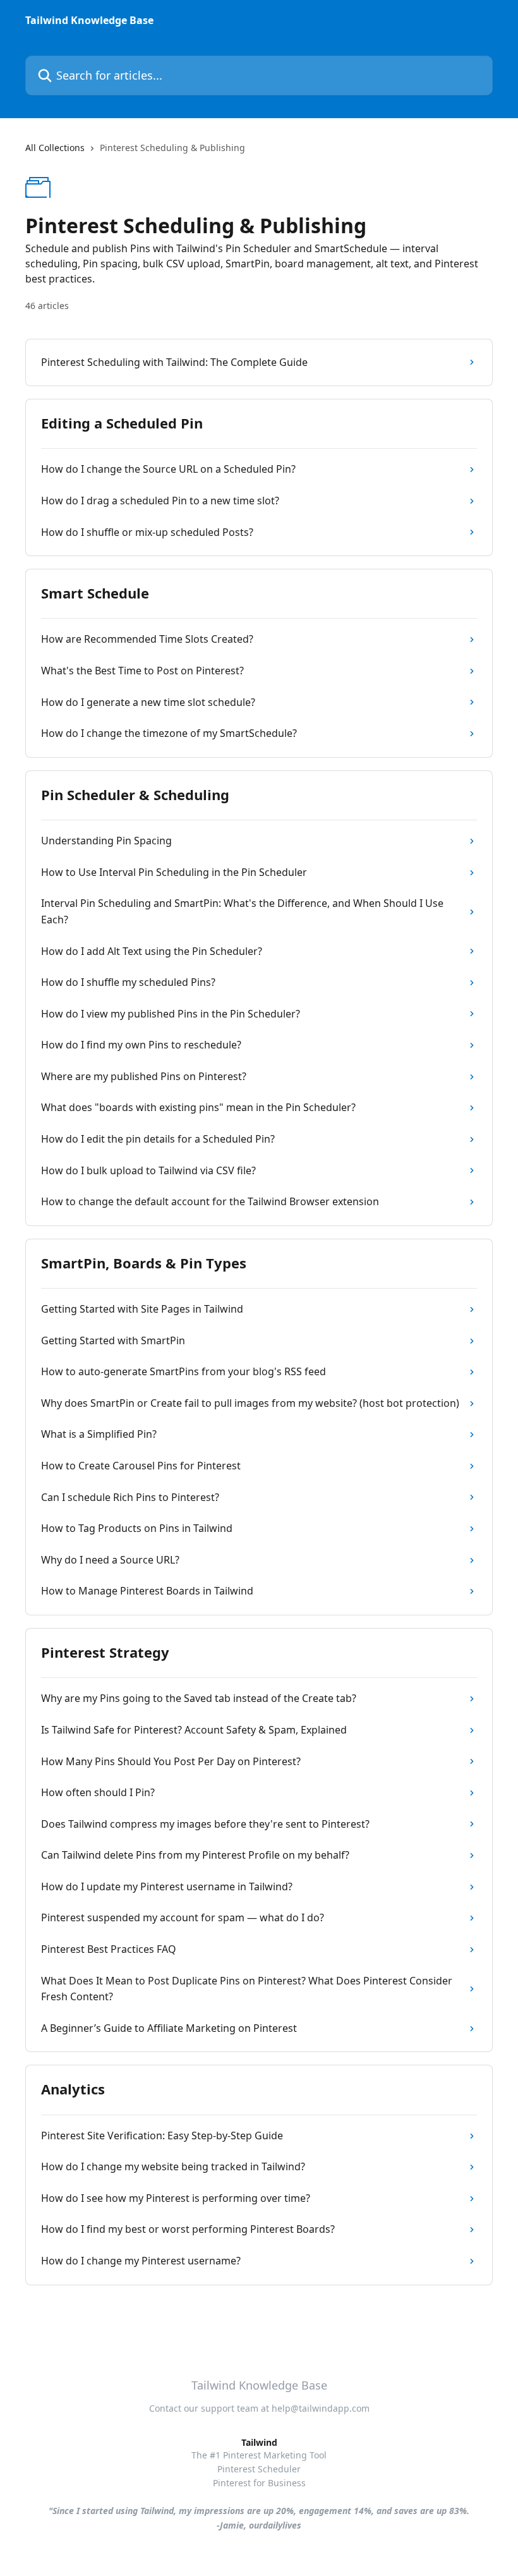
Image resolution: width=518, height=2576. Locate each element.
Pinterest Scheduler (259, 2469)
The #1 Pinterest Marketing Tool (259, 2455)
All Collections (55, 148)
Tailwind (259, 2442)
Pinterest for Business (259, 2483)
